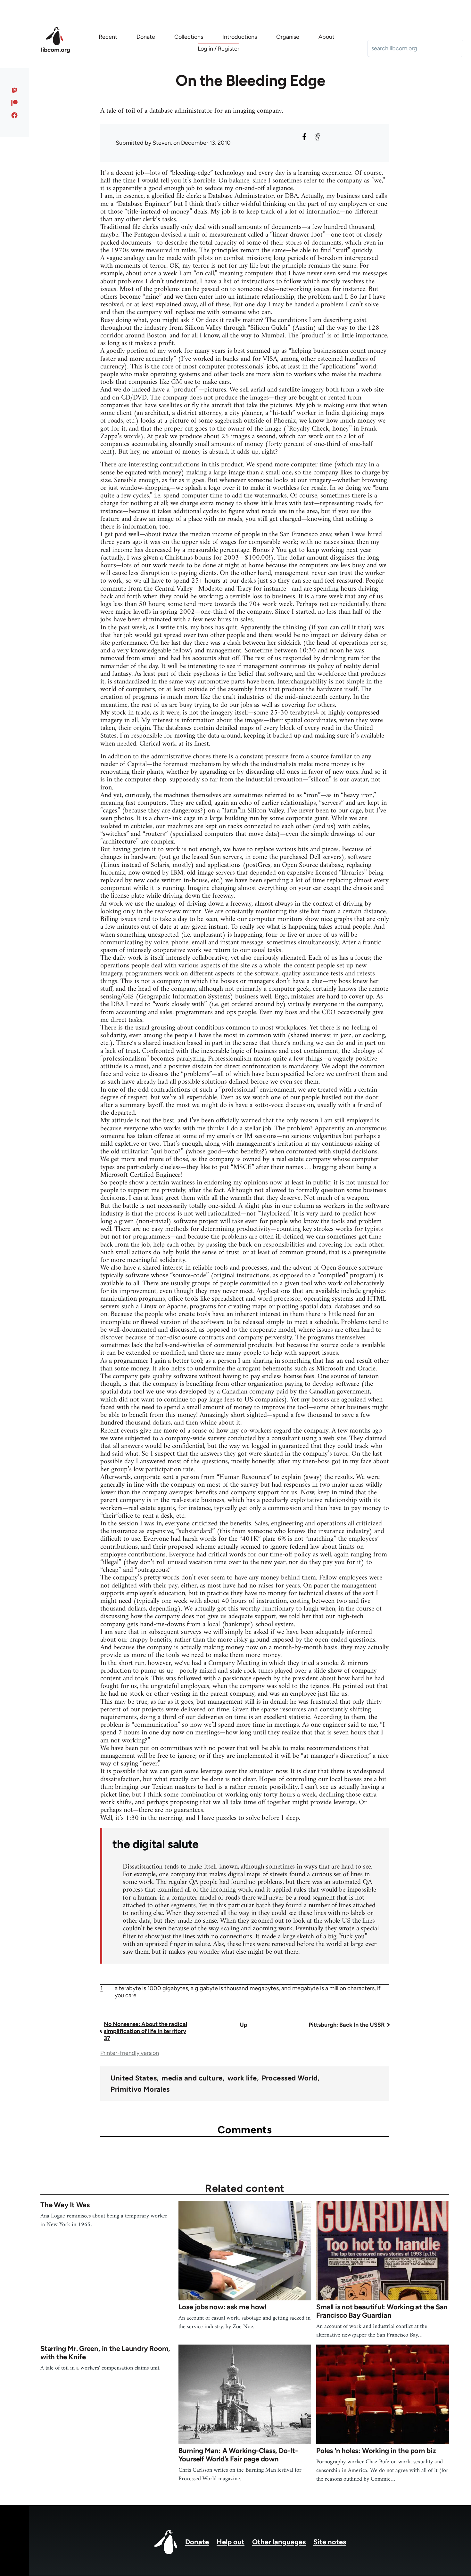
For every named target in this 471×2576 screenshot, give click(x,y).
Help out (231, 2542)
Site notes (330, 2542)
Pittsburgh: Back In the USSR (347, 2025)
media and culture (192, 2078)
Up (244, 2025)
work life (242, 2078)
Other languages (279, 2542)
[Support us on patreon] (15, 103)
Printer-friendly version (130, 2053)
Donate (197, 2542)
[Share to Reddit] (317, 137)
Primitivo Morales (140, 2089)
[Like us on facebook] (15, 115)
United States (134, 2078)
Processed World (290, 2078)
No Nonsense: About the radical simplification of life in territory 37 (145, 2031)
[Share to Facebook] (304, 137)
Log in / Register (219, 49)
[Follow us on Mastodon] (15, 90)
